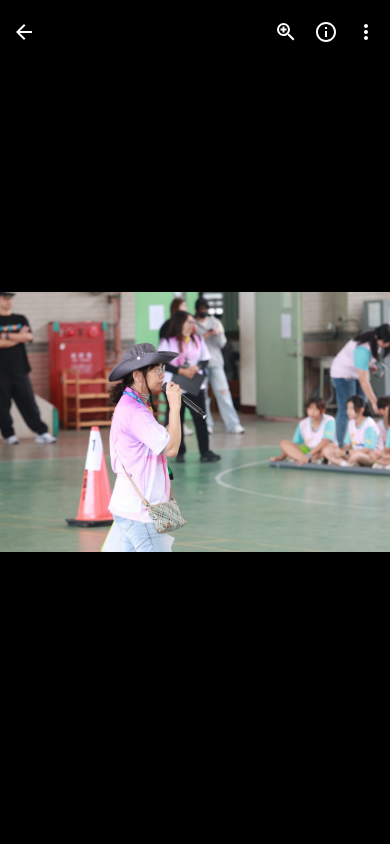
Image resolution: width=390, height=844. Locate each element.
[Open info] (326, 32)
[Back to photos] (24, 32)
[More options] (366, 32)
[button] (56, 422)
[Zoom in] (286, 32)
